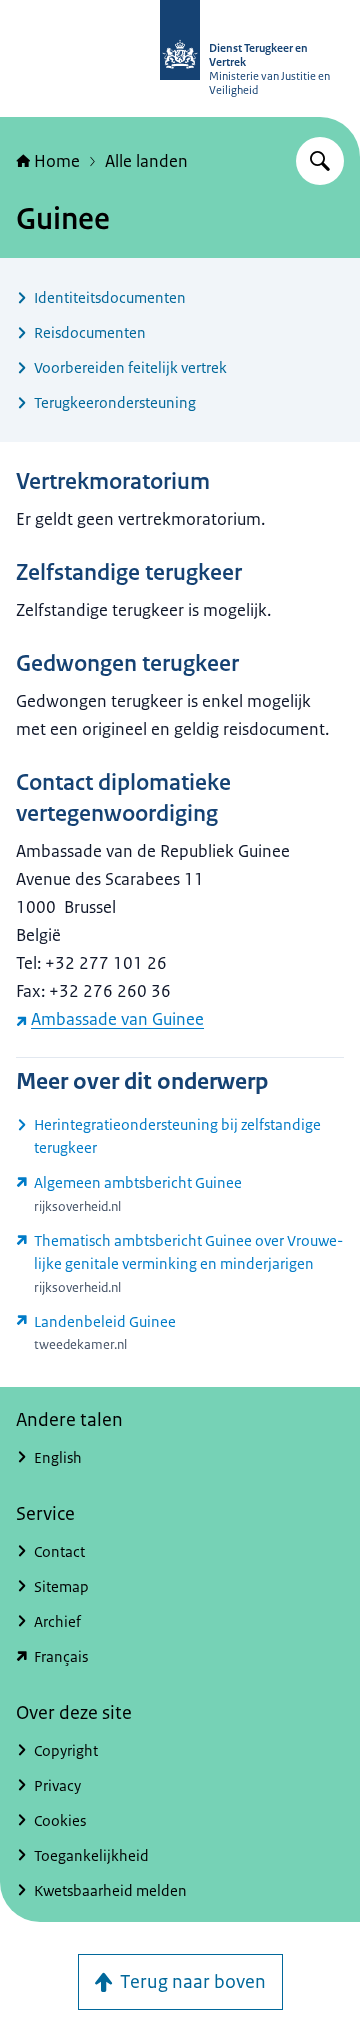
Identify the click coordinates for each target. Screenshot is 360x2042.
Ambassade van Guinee (117, 1019)
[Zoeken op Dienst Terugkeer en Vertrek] (320, 161)
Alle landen (146, 161)
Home (57, 161)
